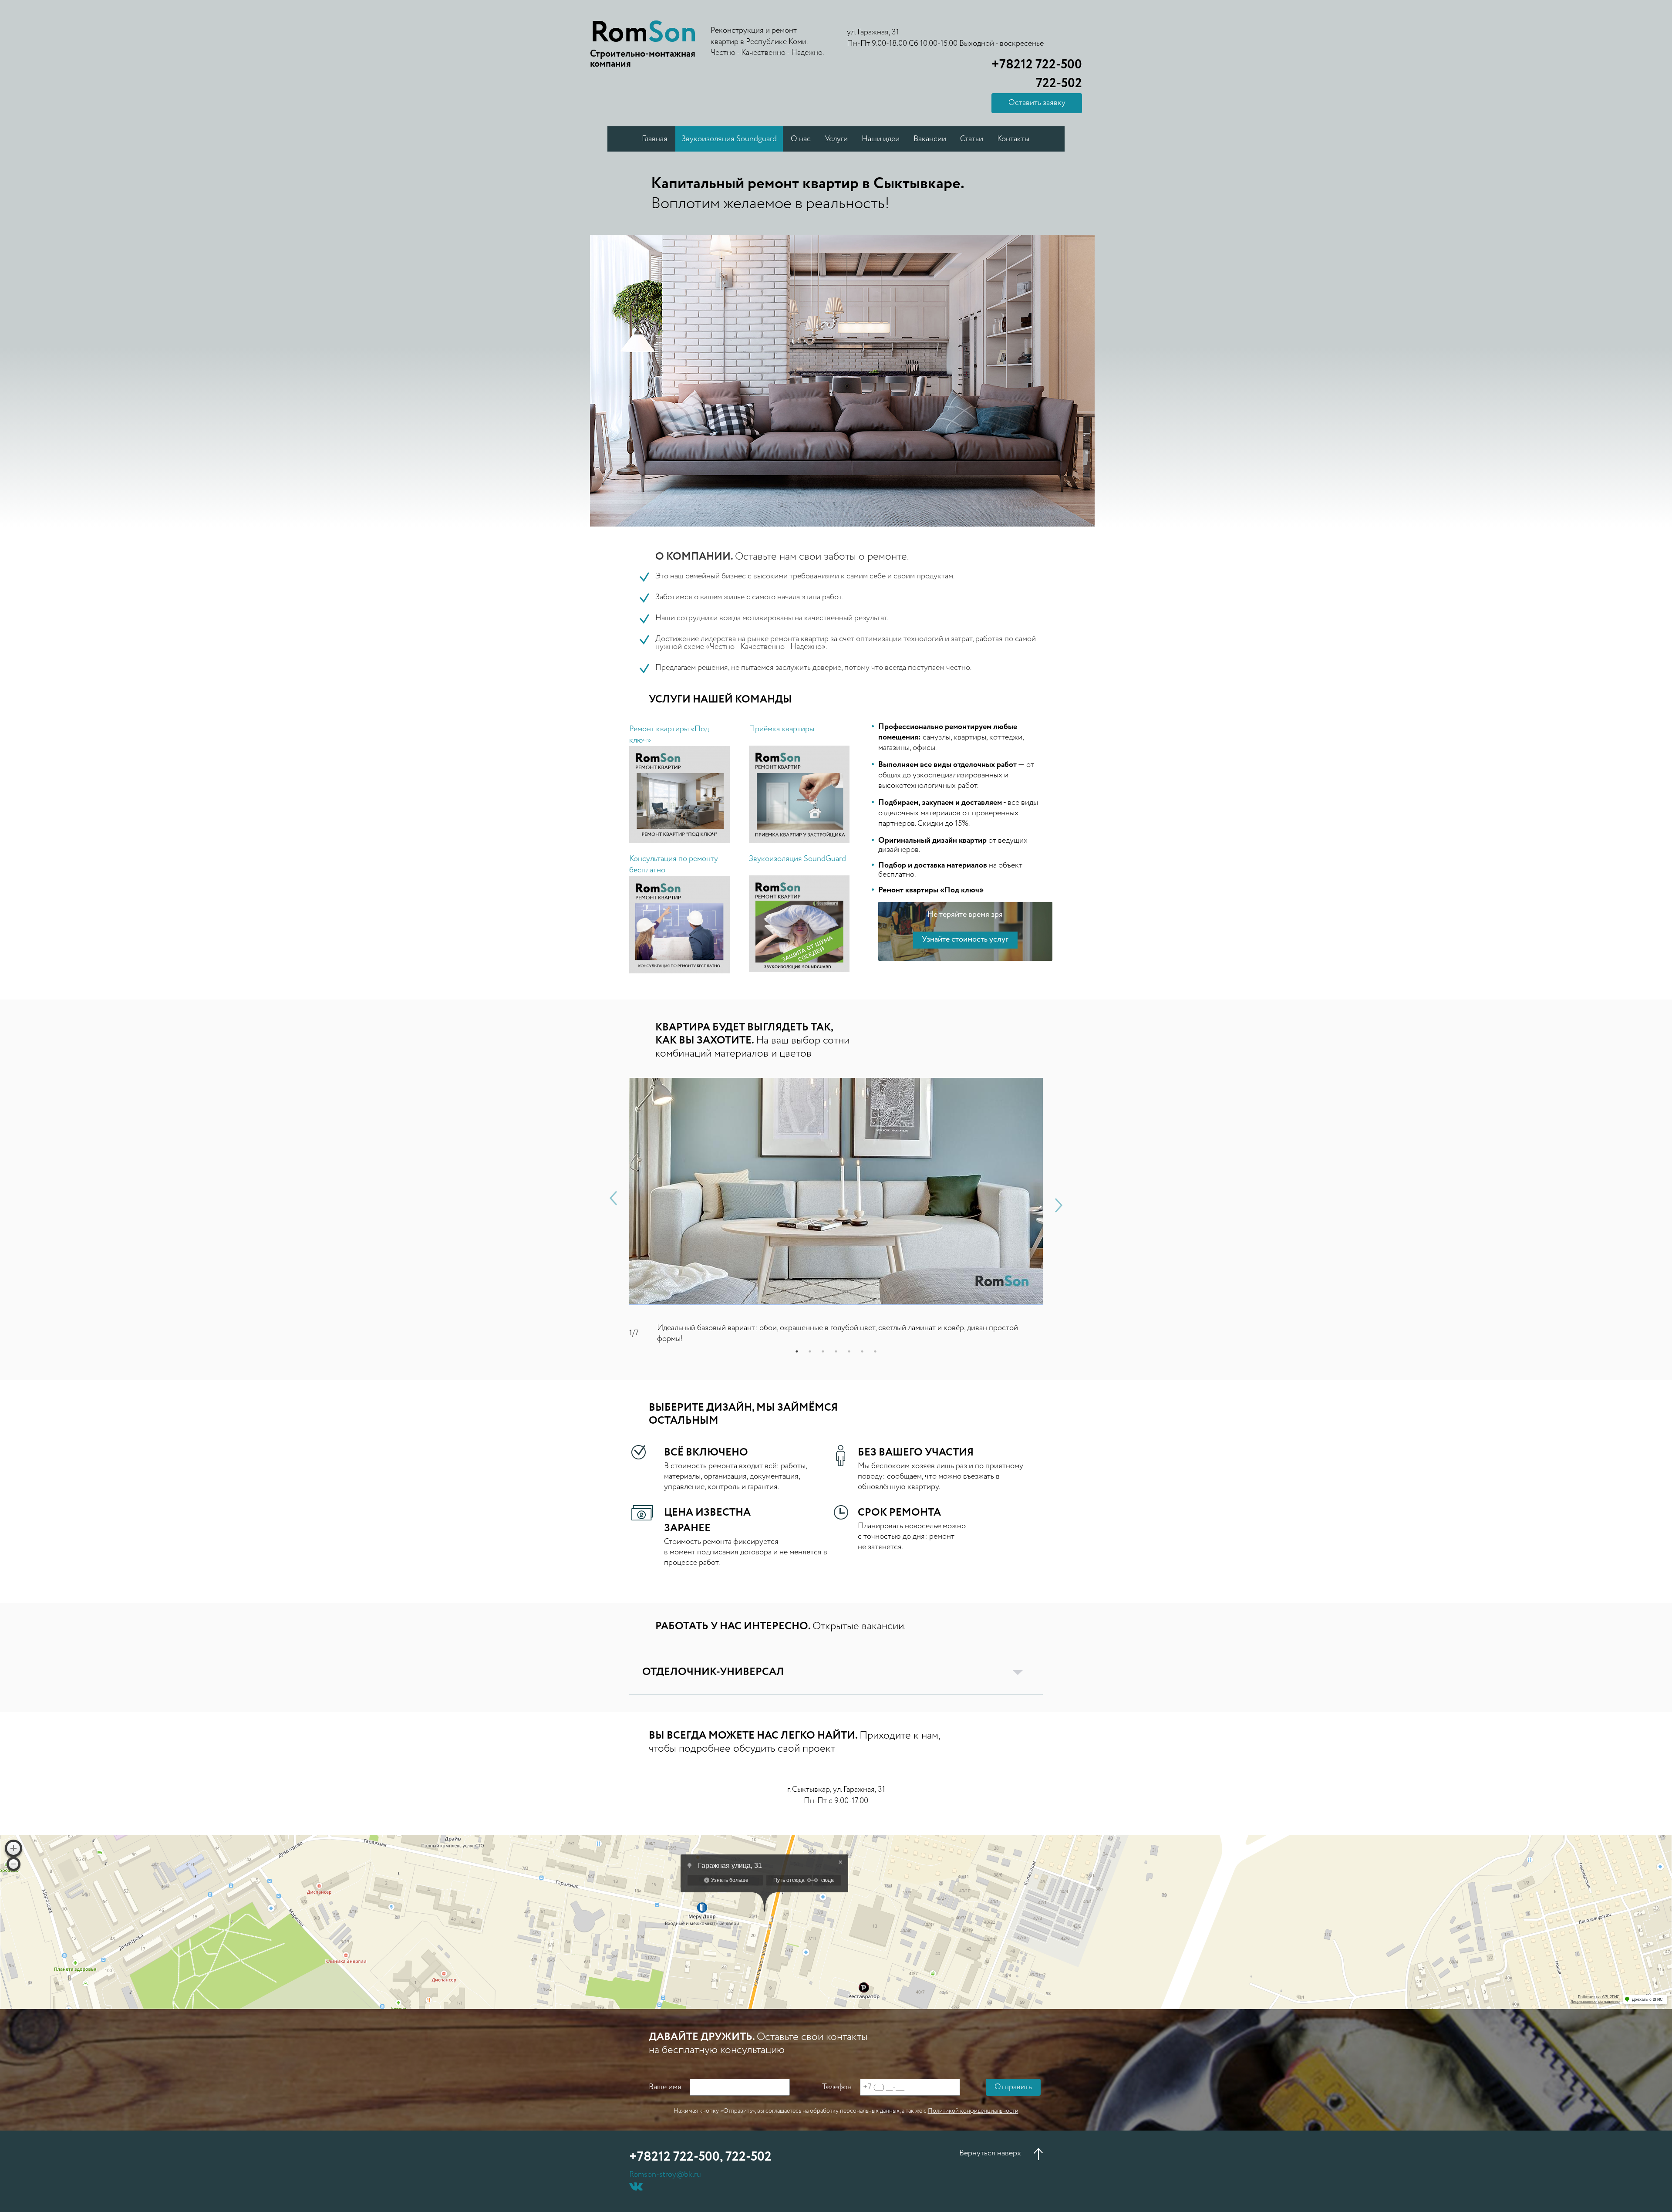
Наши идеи (881, 139)
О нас (801, 139)
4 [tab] (836, 1351)
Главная (655, 139)
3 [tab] (823, 1351)
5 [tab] (849, 1351)
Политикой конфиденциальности (973, 2111)
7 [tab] (875, 1351)
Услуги (836, 139)
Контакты (1013, 139)
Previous (613, 1198)
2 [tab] (810, 1351)
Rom (643, 33)
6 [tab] (862, 1351)
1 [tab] (797, 1351)
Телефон (837, 2087)
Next (1059, 1205)
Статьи (972, 139)
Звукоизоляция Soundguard (729, 139)
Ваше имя (665, 2087)
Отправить (1013, 2087)
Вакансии (930, 139)
